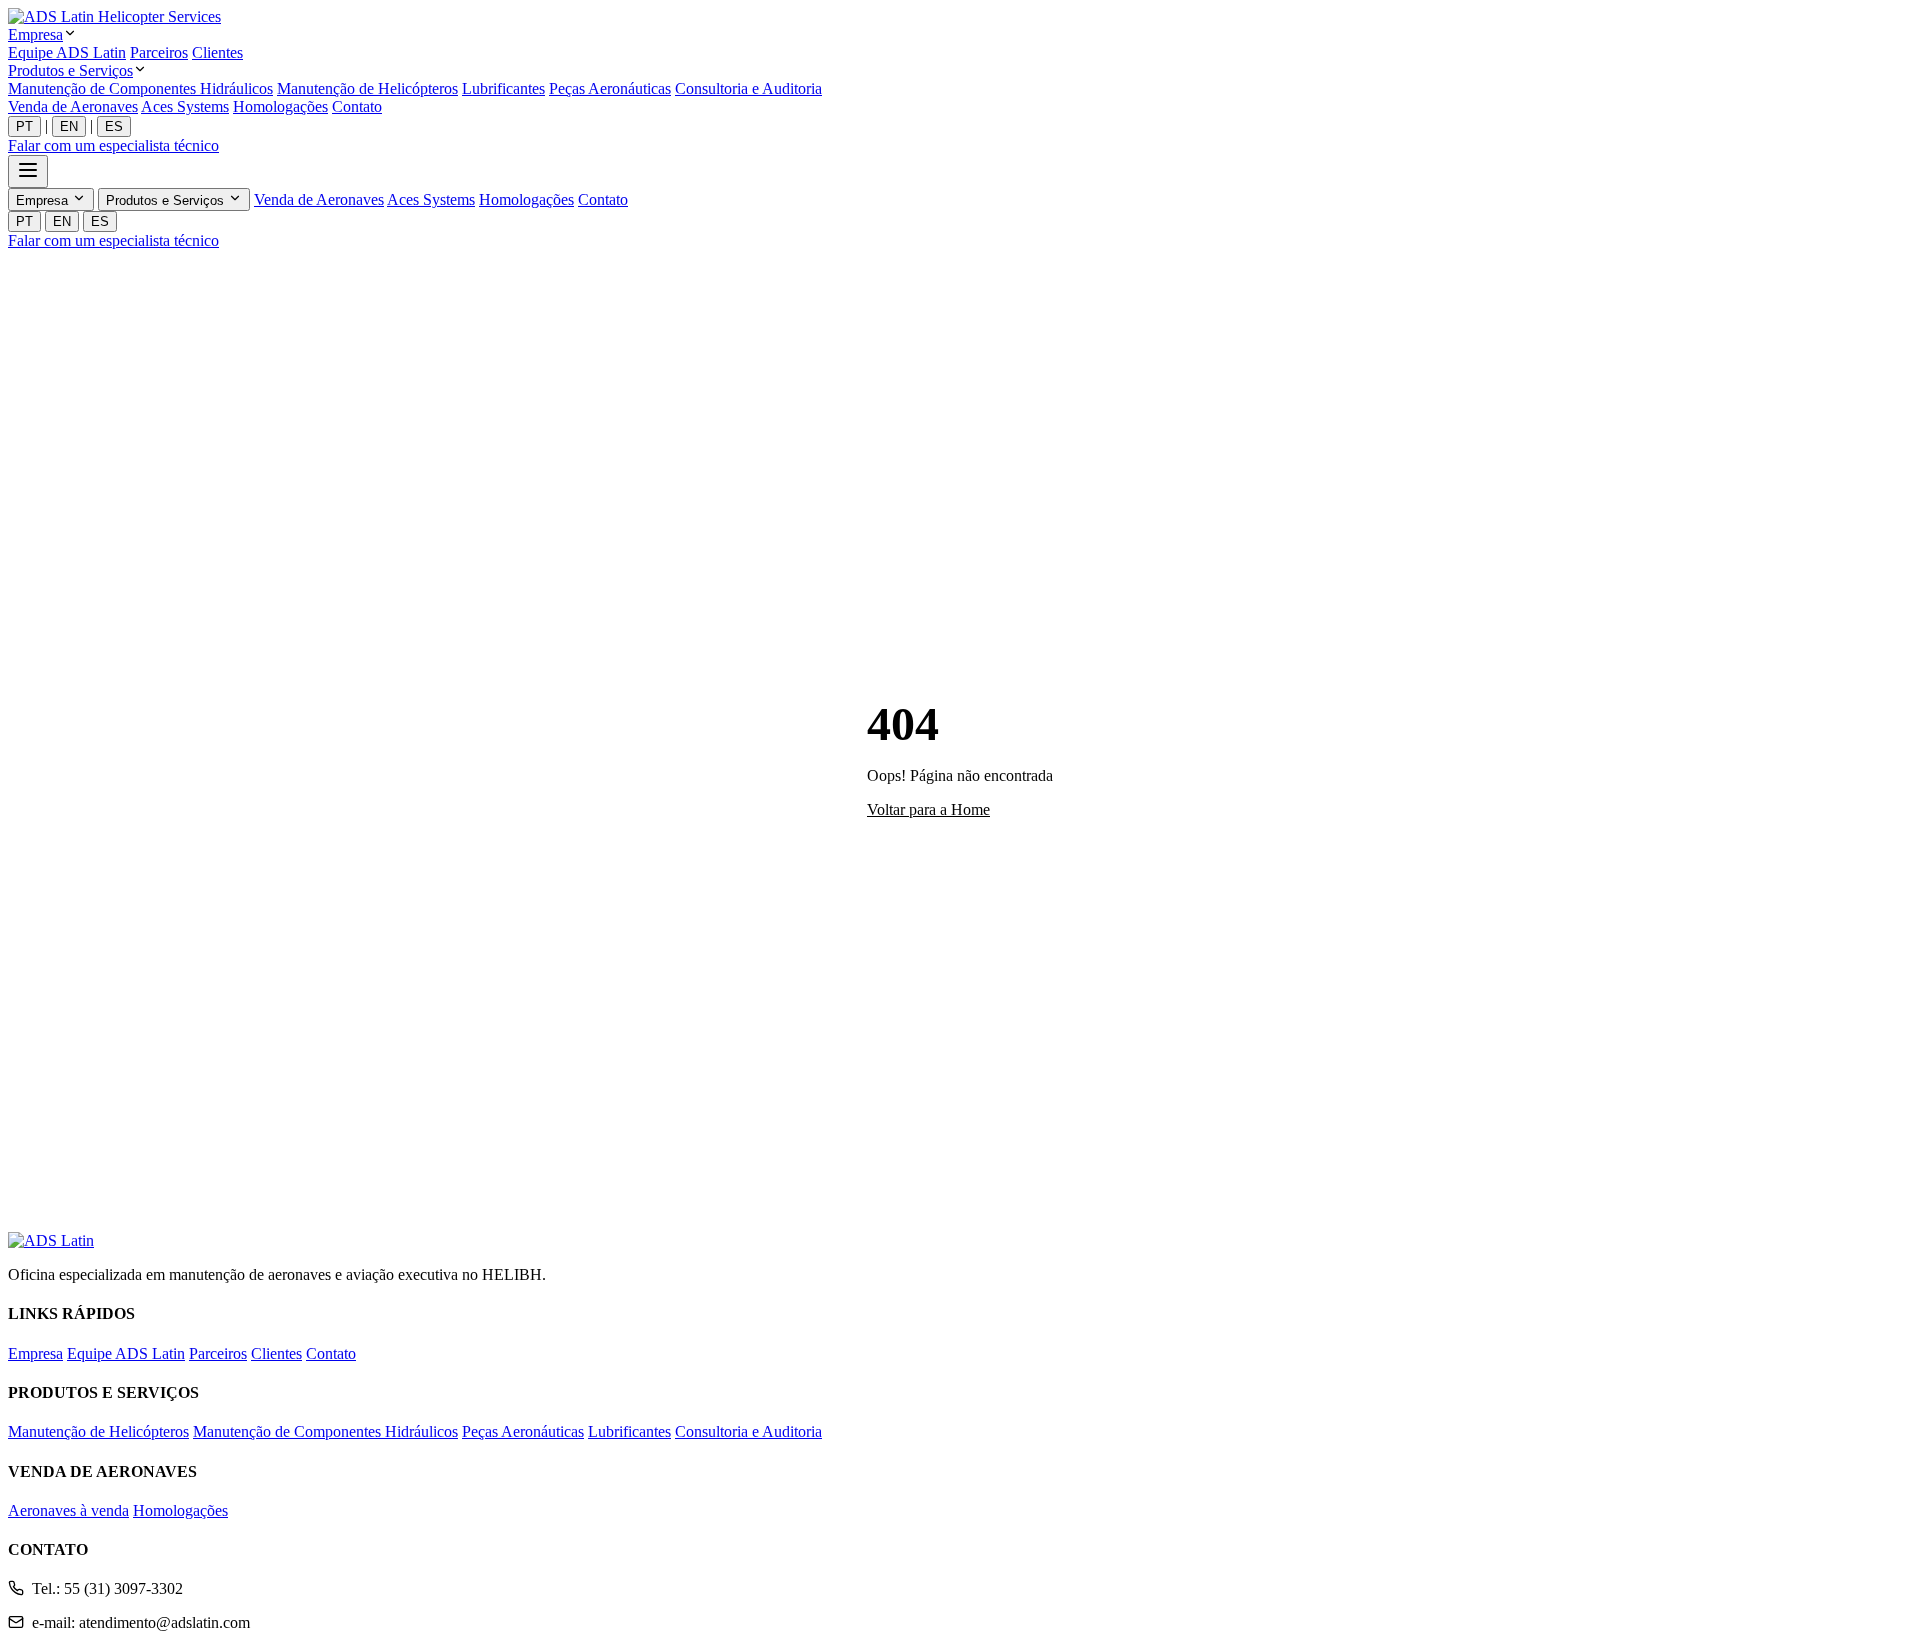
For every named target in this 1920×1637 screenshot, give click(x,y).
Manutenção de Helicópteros (367, 88)
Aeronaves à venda (68, 1510)
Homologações (280, 106)
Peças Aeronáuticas (610, 88)
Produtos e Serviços (70, 70)
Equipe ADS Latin (67, 52)
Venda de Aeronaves (73, 106)
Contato (357, 106)
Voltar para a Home (928, 809)
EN (69, 126)
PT (24, 126)
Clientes (217, 52)
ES (114, 126)
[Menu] (28, 171)
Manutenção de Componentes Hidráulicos (140, 88)
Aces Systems (185, 106)
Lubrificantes (503, 88)
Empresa (35, 34)
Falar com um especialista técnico (113, 145)
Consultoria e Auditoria (748, 88)
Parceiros (159, 52)
